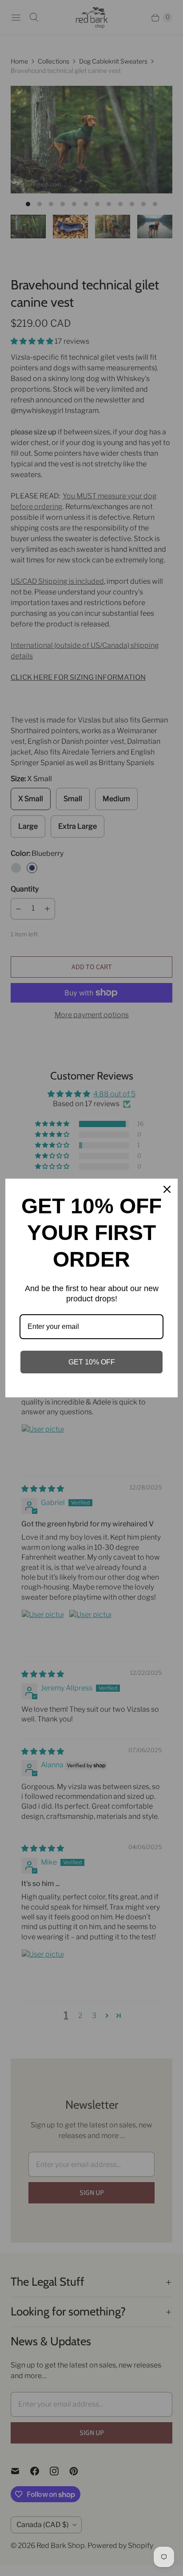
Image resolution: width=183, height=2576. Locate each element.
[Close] (167, 1189)
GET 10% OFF (92, 1362)
